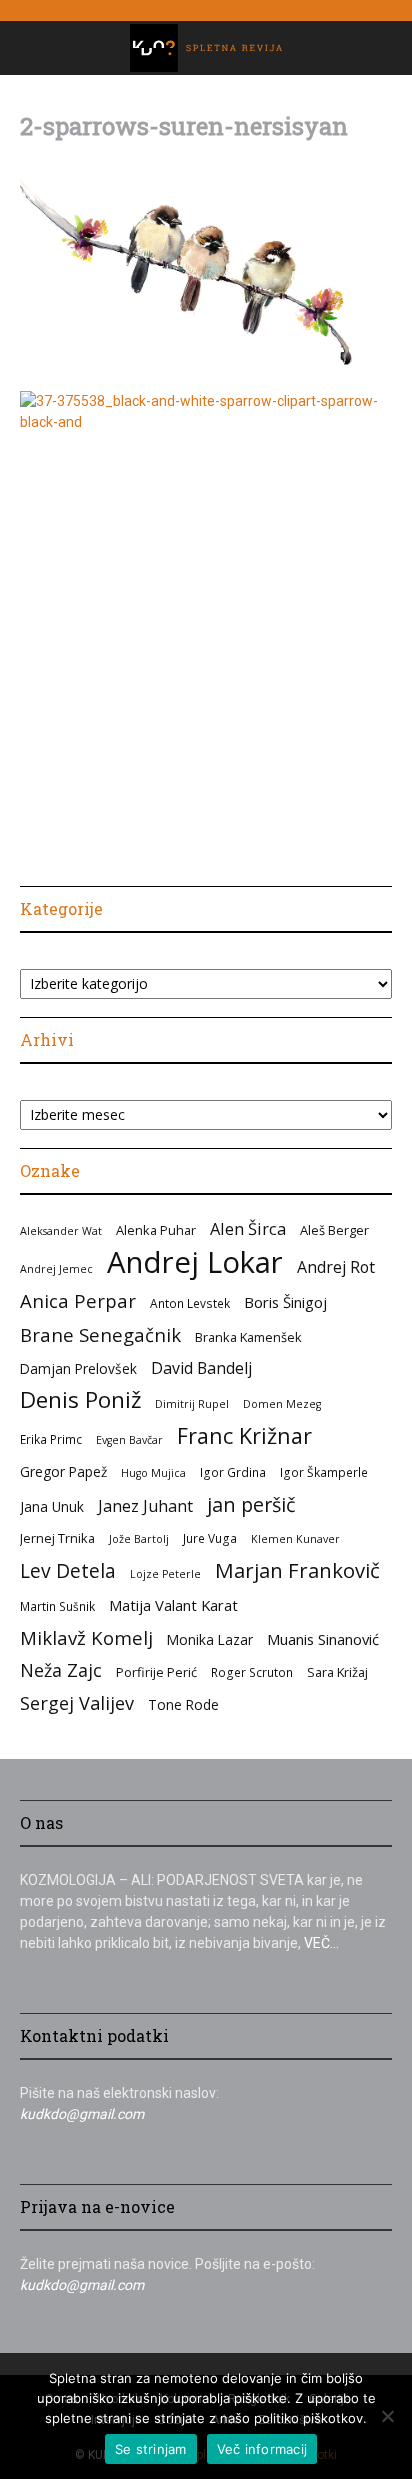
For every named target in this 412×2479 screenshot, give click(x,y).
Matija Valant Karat (173, 1605)
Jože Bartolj (139, 1539)
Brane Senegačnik (100, 1334)
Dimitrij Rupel (192, 1404)
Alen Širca (248, 1228)
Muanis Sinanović (323, 1639)
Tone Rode (183, 1704)
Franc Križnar (244, 1435)
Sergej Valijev (77, 1703)
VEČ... (321, 1943)
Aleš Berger (334, 1230)
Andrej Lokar (195, 1262)
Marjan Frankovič (297, 1570)
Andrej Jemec (56, 1269)
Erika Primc (51, 1439)
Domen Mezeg (282, 1404)
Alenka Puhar (156, 1230)
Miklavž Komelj (86, 1637)
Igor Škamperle (324, 1472)
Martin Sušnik (57, 1606)
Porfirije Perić (156, 1672)
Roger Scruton (252, 1672)
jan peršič (251, 1504)
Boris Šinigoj (285, 1302)
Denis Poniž (80, 1399)
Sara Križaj (337, 1672)
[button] (34, 48)
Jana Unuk (52, 1506)
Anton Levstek (190, 1303)
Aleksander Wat (61, 1231)
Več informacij (262, 2449)
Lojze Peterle (165, 1574)
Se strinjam (151, 2449)
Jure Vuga (210, 1538)
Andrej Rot (336, 1267)
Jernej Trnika (57, 1538)
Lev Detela (68, 1570)
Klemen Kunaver (295, 1539)
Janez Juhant (145, 1506)
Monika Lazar (210, 1639)
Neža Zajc (61, 1670)
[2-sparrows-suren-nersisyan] (206, 370)
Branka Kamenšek (248, 1337)
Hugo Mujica (153, 1473)
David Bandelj (201, 1368)
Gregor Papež (63, 1471)
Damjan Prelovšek (78, 1368)
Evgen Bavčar (129, 1440)
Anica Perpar (78, 1300)
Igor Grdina (233, 1472)
